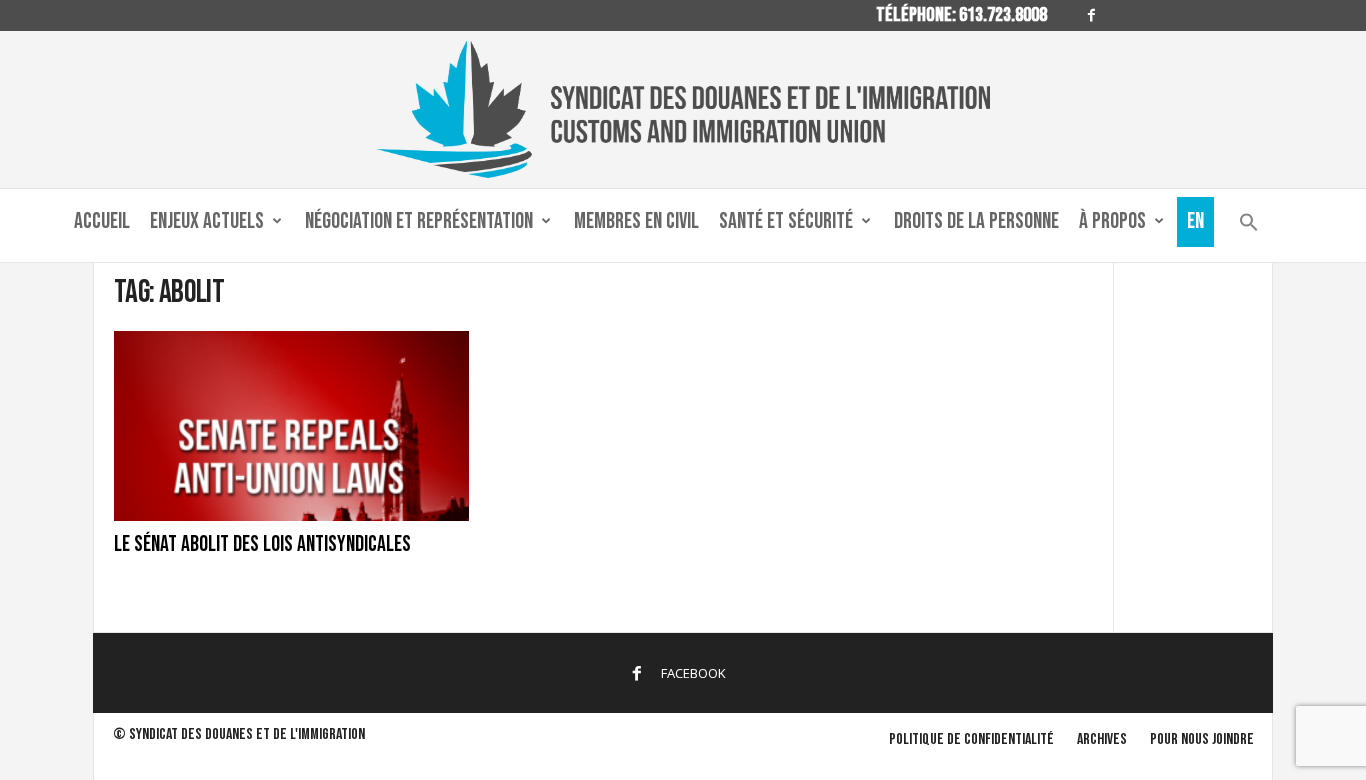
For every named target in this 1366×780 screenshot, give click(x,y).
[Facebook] (1091, 15)
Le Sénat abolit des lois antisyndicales (262, 544)
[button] (1249, 226)
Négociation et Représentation (419, 221)
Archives (1102, 739)
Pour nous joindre (1202, 739)
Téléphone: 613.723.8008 (961, 15)
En (1195, 221)
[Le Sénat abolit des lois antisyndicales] (291, 425)
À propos (1112, 221)
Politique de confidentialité (971, 739)
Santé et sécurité (786, 221)
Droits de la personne (976, 221)
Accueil (102, 221)
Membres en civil (636, 221)
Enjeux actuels (207, 221)
